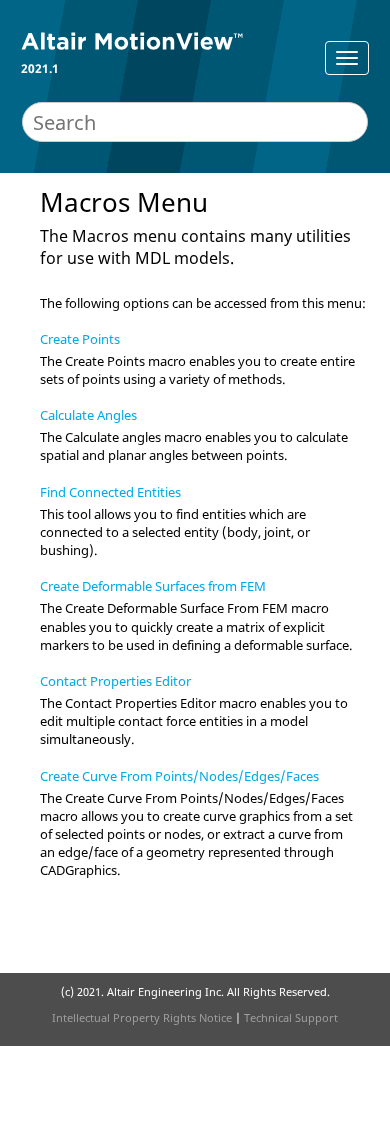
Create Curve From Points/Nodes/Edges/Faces (179, 776)
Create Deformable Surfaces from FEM (153, 586)
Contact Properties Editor (115, 681)
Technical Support (291, 1017)
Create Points (80, 339)
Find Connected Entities (110, 492)
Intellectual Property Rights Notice (142, 1017)
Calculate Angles (88, 415)
